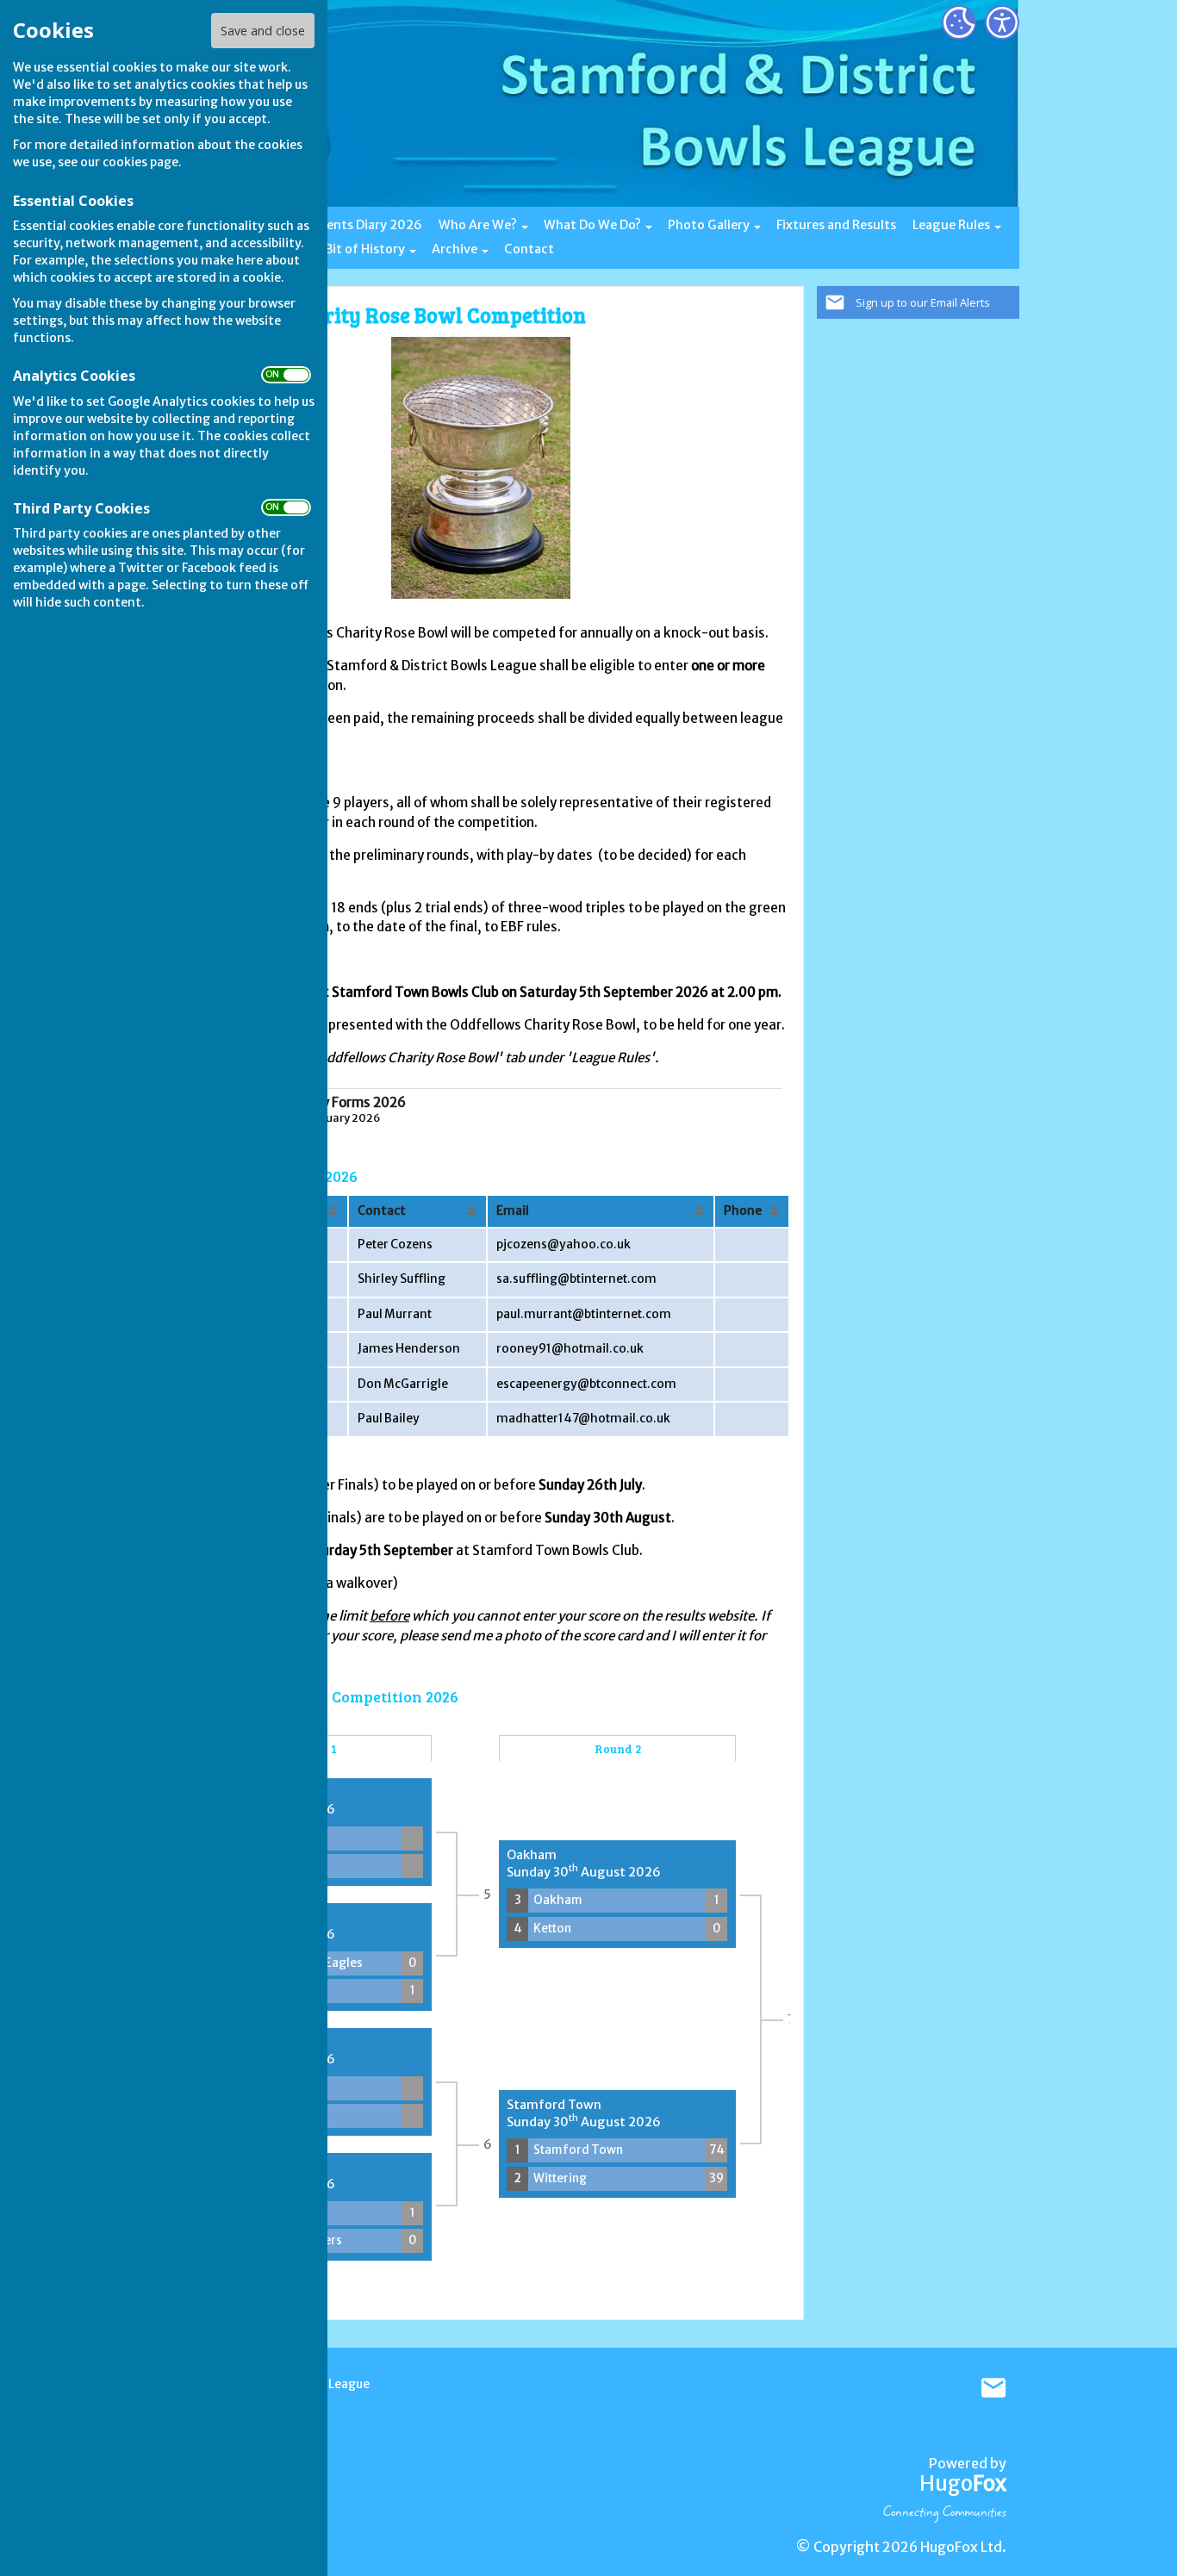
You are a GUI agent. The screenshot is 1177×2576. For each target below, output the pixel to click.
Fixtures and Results (836, 225)
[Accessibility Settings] (1002, 22)
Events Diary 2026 (367, 225)
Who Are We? (478, 225)
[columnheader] (417, 1211)
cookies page (140, 162)
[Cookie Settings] (959, 22)
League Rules (951, 225)
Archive (455, 249)
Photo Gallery (709, 225)
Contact (529, 249)
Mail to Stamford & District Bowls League (993, 2388)
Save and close (263, 31)
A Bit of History (359, 249)
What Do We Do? (592, 225)
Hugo (963, 2483)
